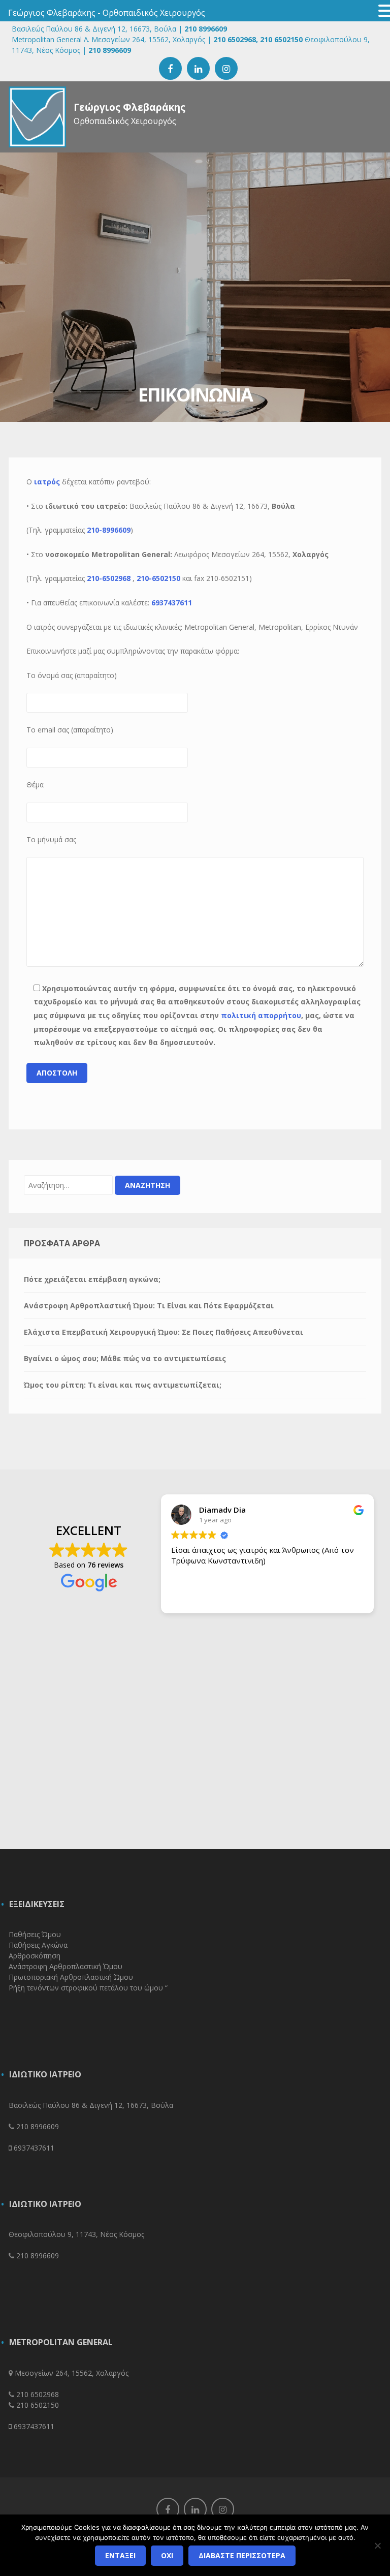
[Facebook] (168, 2509)
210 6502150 (280, 39)
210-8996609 (109, 530)
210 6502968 (235, 39)
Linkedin (198, 68)
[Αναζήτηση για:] (68, 1185)
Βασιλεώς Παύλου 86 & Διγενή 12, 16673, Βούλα (94, 29)
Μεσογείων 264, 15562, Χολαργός (72, 2373)
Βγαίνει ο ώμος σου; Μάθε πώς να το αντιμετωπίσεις (125, 1358)
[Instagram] (223, 2509)
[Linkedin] (195, 2509)
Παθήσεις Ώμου (35, 1934)
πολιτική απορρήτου (261, 1015)
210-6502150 (158, 578)
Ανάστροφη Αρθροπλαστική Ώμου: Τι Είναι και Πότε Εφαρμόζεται (149, 1306)
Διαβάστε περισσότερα (242, 2555)
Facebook (170, 68)
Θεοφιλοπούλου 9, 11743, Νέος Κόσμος (76, 2234)
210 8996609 (206, 29)
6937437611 (172, 603)
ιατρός (47, 482)
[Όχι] (377, 2546)
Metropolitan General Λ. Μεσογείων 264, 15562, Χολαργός (108, 39)
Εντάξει (120, 2555)
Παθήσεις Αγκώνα (38, 1945)
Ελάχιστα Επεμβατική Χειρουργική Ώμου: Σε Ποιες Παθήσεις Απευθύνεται (164, 1332)
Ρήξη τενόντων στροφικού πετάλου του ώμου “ (88, 1988)
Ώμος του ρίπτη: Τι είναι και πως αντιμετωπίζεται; (123, 1385)
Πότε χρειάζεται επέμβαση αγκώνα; (92, 1279)
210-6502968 (109, 578)
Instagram (226, 68)
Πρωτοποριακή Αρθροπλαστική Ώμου (71, 1977)
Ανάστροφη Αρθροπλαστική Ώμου (66, 1966)
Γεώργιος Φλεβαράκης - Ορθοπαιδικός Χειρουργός (107, 13)
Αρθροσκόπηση (35, 1956)
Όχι (167, 2555)
